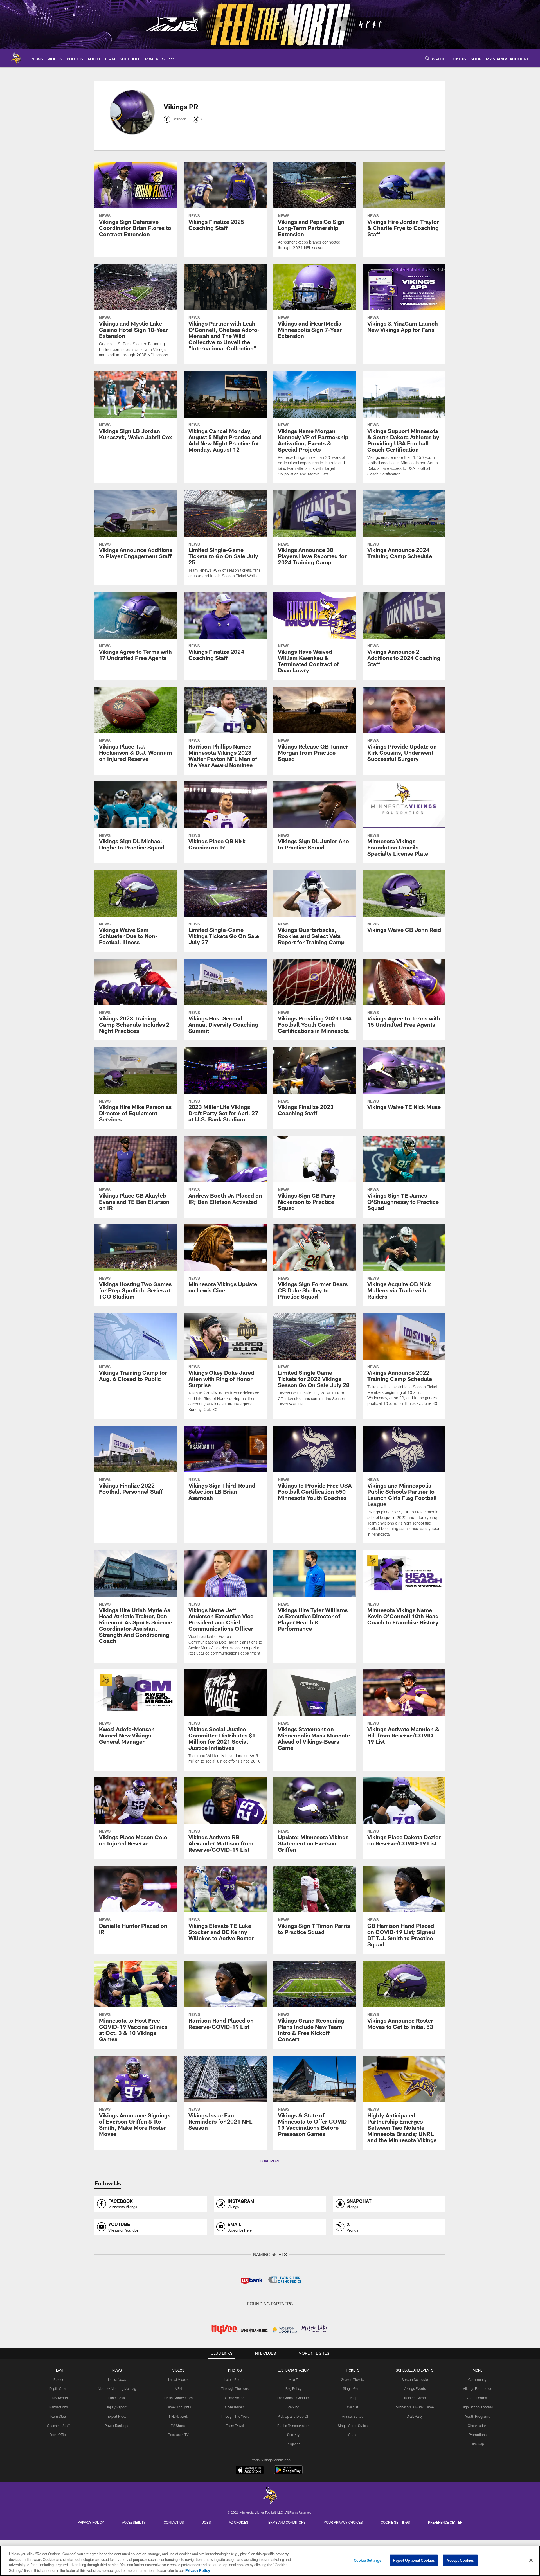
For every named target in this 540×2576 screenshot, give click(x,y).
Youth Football (478, 2398)
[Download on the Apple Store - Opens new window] (250, 2471)
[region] (270, 2561)
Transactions (58, 2407)
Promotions (478, 2435)
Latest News (117, 2379)
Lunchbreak (117, 2398)
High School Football (478, 2407)
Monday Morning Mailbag (117, 2388)
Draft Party (415, 2416)
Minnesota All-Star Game (415, 2407)
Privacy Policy (91, 2522)
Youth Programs (478, 2416)
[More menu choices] (171, 58)
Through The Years (235, 2416)
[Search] (427, 58)
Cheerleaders (235, 2407)
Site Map (477, 2444)
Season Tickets (353, 2379)
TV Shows (178, 2426)
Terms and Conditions (286, 2522)
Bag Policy (293, 2388)
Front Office (58, 2435)
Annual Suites (353, 2416)
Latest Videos (178, 2379)
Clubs (353, 2435)
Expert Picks (117, 2416)
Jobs (206, 2522)
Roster (58, 2379)
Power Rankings (117, 2426)
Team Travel (235, 2426)
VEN (178, 2388)
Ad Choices (239, 2522)
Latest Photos (235, 2379)
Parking (293, 2407)
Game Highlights (178, 2407)
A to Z (293, 2379)
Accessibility (134, 2522)
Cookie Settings (395, 2522)
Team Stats (58, 2416)
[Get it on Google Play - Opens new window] (288, 2473)
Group (353, 2398)
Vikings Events (415, 2388)
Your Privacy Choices (343, 2522)
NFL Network (178, 2416)
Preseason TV (178, 2435)
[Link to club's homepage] (16, 58)
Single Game (353, 2388)
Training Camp (415, 2398)
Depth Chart (58, 2388)
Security (293, 2435)
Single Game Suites (353, 2426)
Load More (270, 2161)
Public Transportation (293, 2426)
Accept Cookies (460, 2560)
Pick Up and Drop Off (293, 2416)
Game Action (235, 2398)
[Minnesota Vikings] (270, 2496)
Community (477, 2379)
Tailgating (293, 2444)
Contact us (174, 2522)
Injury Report (58, 2398)
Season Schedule (415, 2379)
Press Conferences (178, 2398)
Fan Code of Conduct (293, 2398)
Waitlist (353, 2407)
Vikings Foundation (478, 2388)
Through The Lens (235, 2388)
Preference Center (445, 2522)
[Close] (531, 2560)
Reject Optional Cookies (414, 2560)
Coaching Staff (58, 2426)
